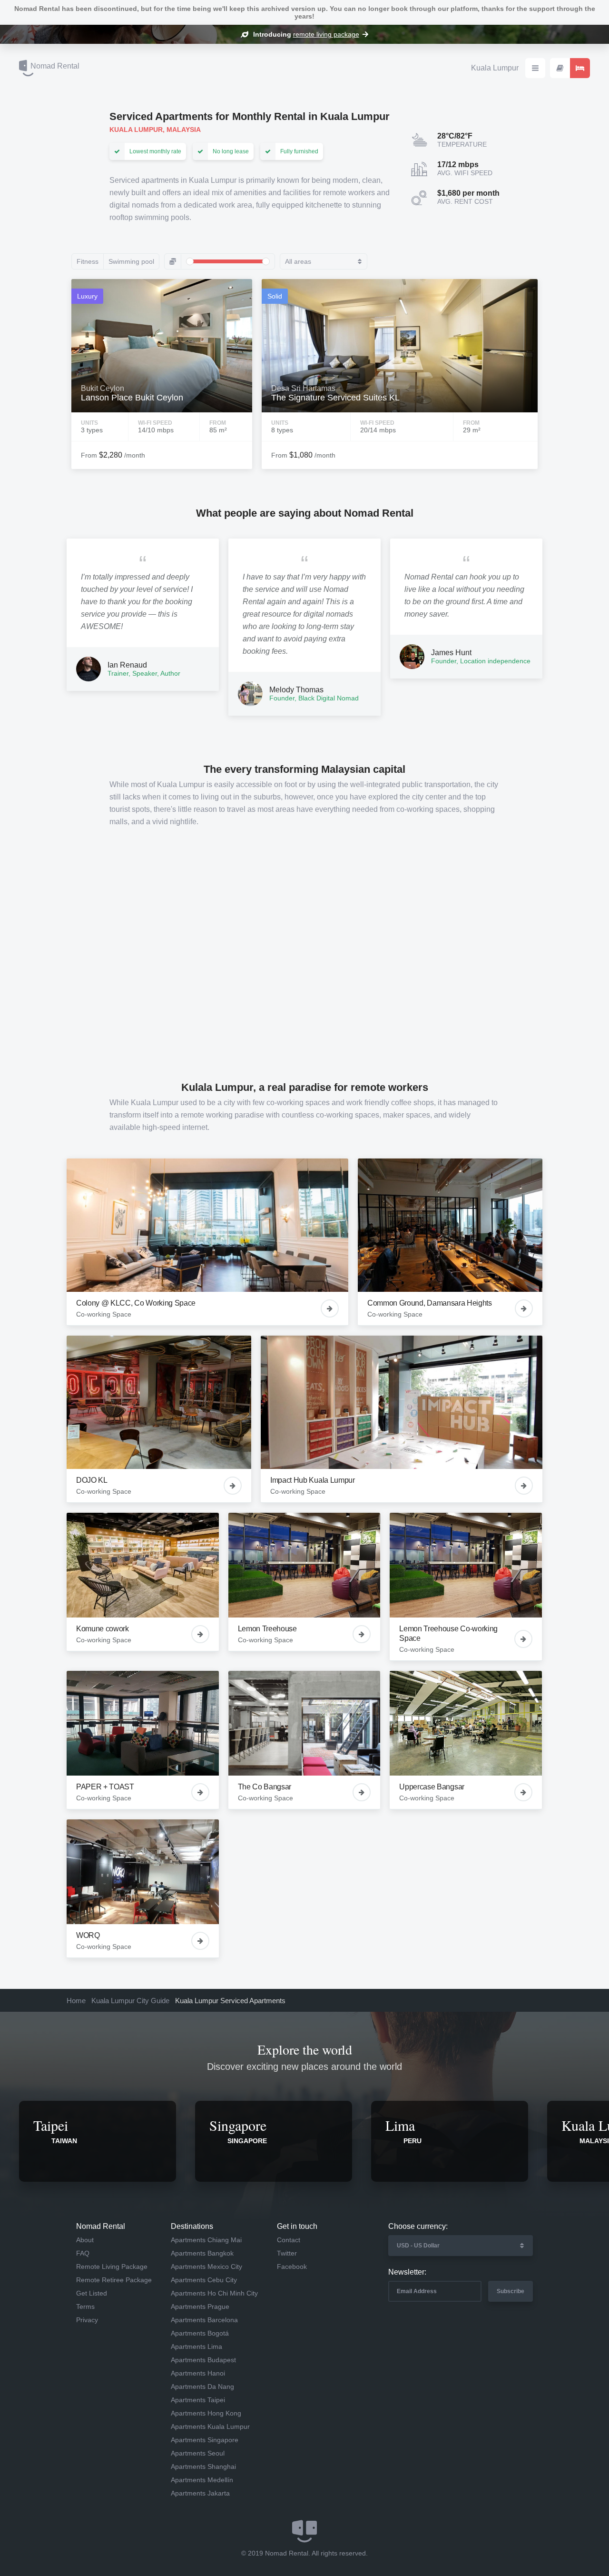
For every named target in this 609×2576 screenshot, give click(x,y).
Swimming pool (131, 261)
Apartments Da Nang (202, 2386)
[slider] (190, 261)
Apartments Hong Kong (206, 2413)
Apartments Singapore (205, 2440)
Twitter (287, 2253)
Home (76, 2001)
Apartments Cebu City (204, 2280)
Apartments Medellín (202, 2480)
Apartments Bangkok (202, 2253)
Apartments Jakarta (200, 2493)
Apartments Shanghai (203, 2466)
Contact (289, 2240)
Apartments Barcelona (204, 2320)
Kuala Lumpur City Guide (130, 2001)
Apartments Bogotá (200, 2333)
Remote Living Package (112, 2266)
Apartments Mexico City (206, 2266)
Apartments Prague (200, 2306)
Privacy (87, 2320)
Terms (85, 2306)
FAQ (83, 2253)
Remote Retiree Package (114, 2280)
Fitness (88, 261)
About (85, 2240)
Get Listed (92, 2293)
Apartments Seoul (198, 2453)
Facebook (292, 2266)
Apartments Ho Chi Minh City (214, 2293)
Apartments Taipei (198, 2400)
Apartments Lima (196, 2346)
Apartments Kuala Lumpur (210, 2426)
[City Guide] (560, 68)
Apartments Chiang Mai (206, 2240)
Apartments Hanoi (198, 2373)
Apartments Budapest (203, 2360)
